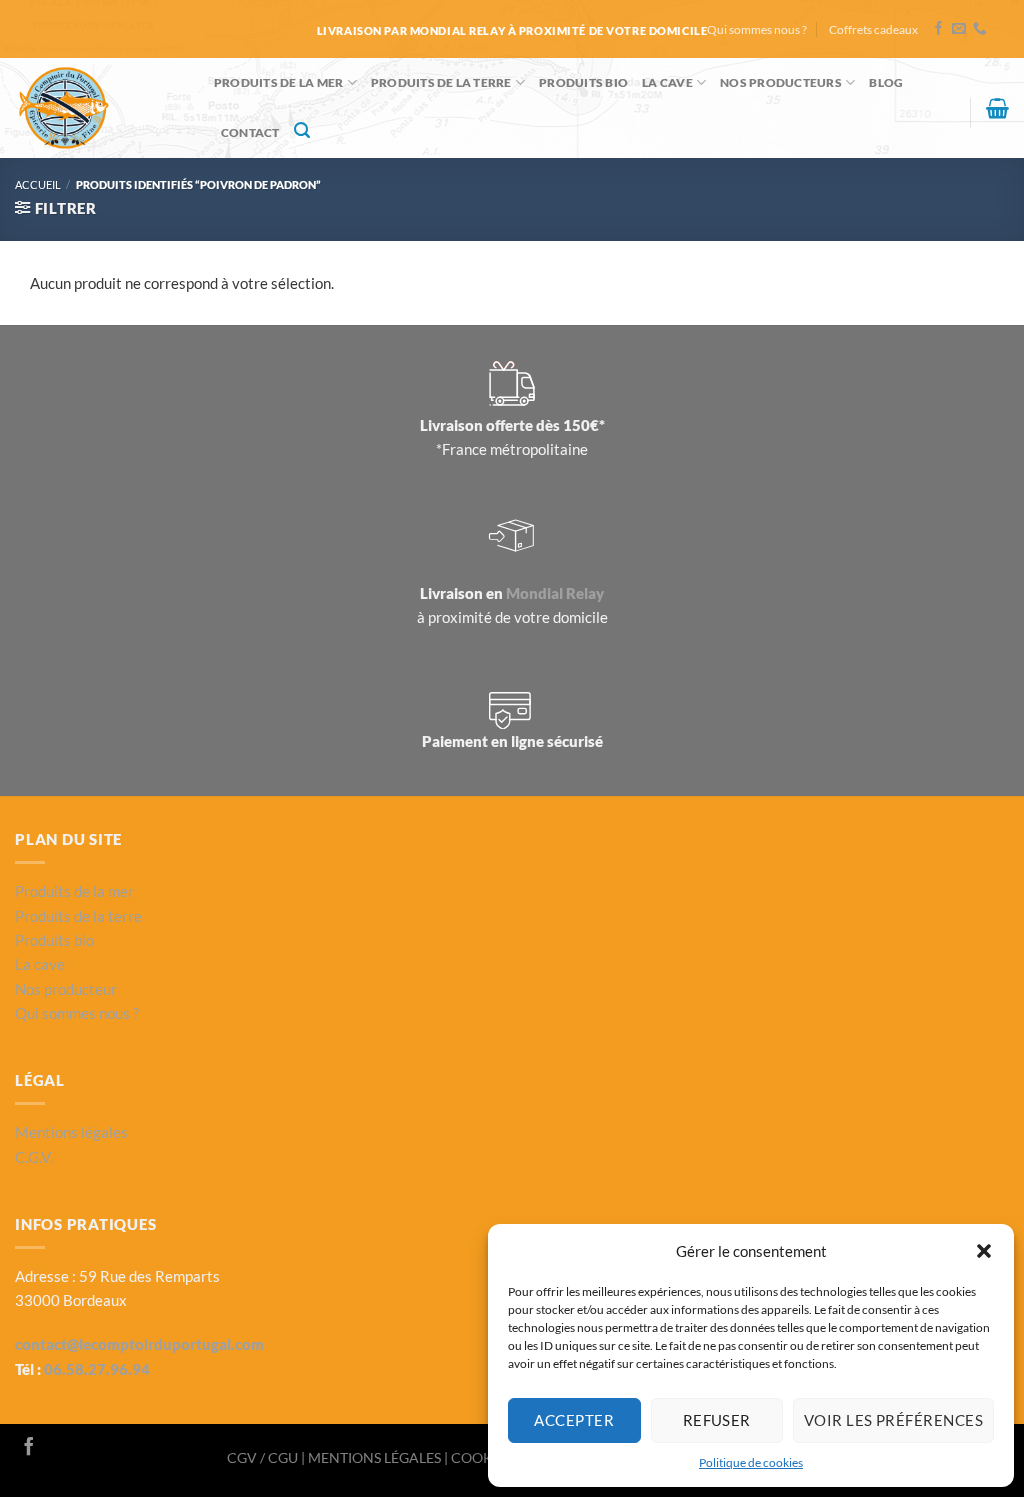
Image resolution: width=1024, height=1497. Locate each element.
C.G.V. (34, 1157)
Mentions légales (71, 1132)
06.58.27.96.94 (97, 1369)
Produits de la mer (278, 82)
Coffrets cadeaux (873, 29)
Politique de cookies (751, 1462)
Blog (886, 82)
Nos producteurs (781, 82)
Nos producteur (66, 989)
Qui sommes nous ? (757, 29)
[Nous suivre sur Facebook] (939, 29)
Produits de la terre (441, 82)
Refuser (717, 1420)
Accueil (38, 184)
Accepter (574, 1420)
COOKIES (483, 1457)
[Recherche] (302, 130)
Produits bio (54, 940)
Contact (250, 132)
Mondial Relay (555, 593)
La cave (667, 82)
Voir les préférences (893, 1420)
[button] (984, 1251)
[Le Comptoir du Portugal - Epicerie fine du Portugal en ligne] (99, 108)
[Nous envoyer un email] (959, 29)
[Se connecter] (946, 117)
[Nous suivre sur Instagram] (56, 1448)
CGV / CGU (264, 1457)
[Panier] (997, 108)
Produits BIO (583, 82)
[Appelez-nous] (980, 29)
